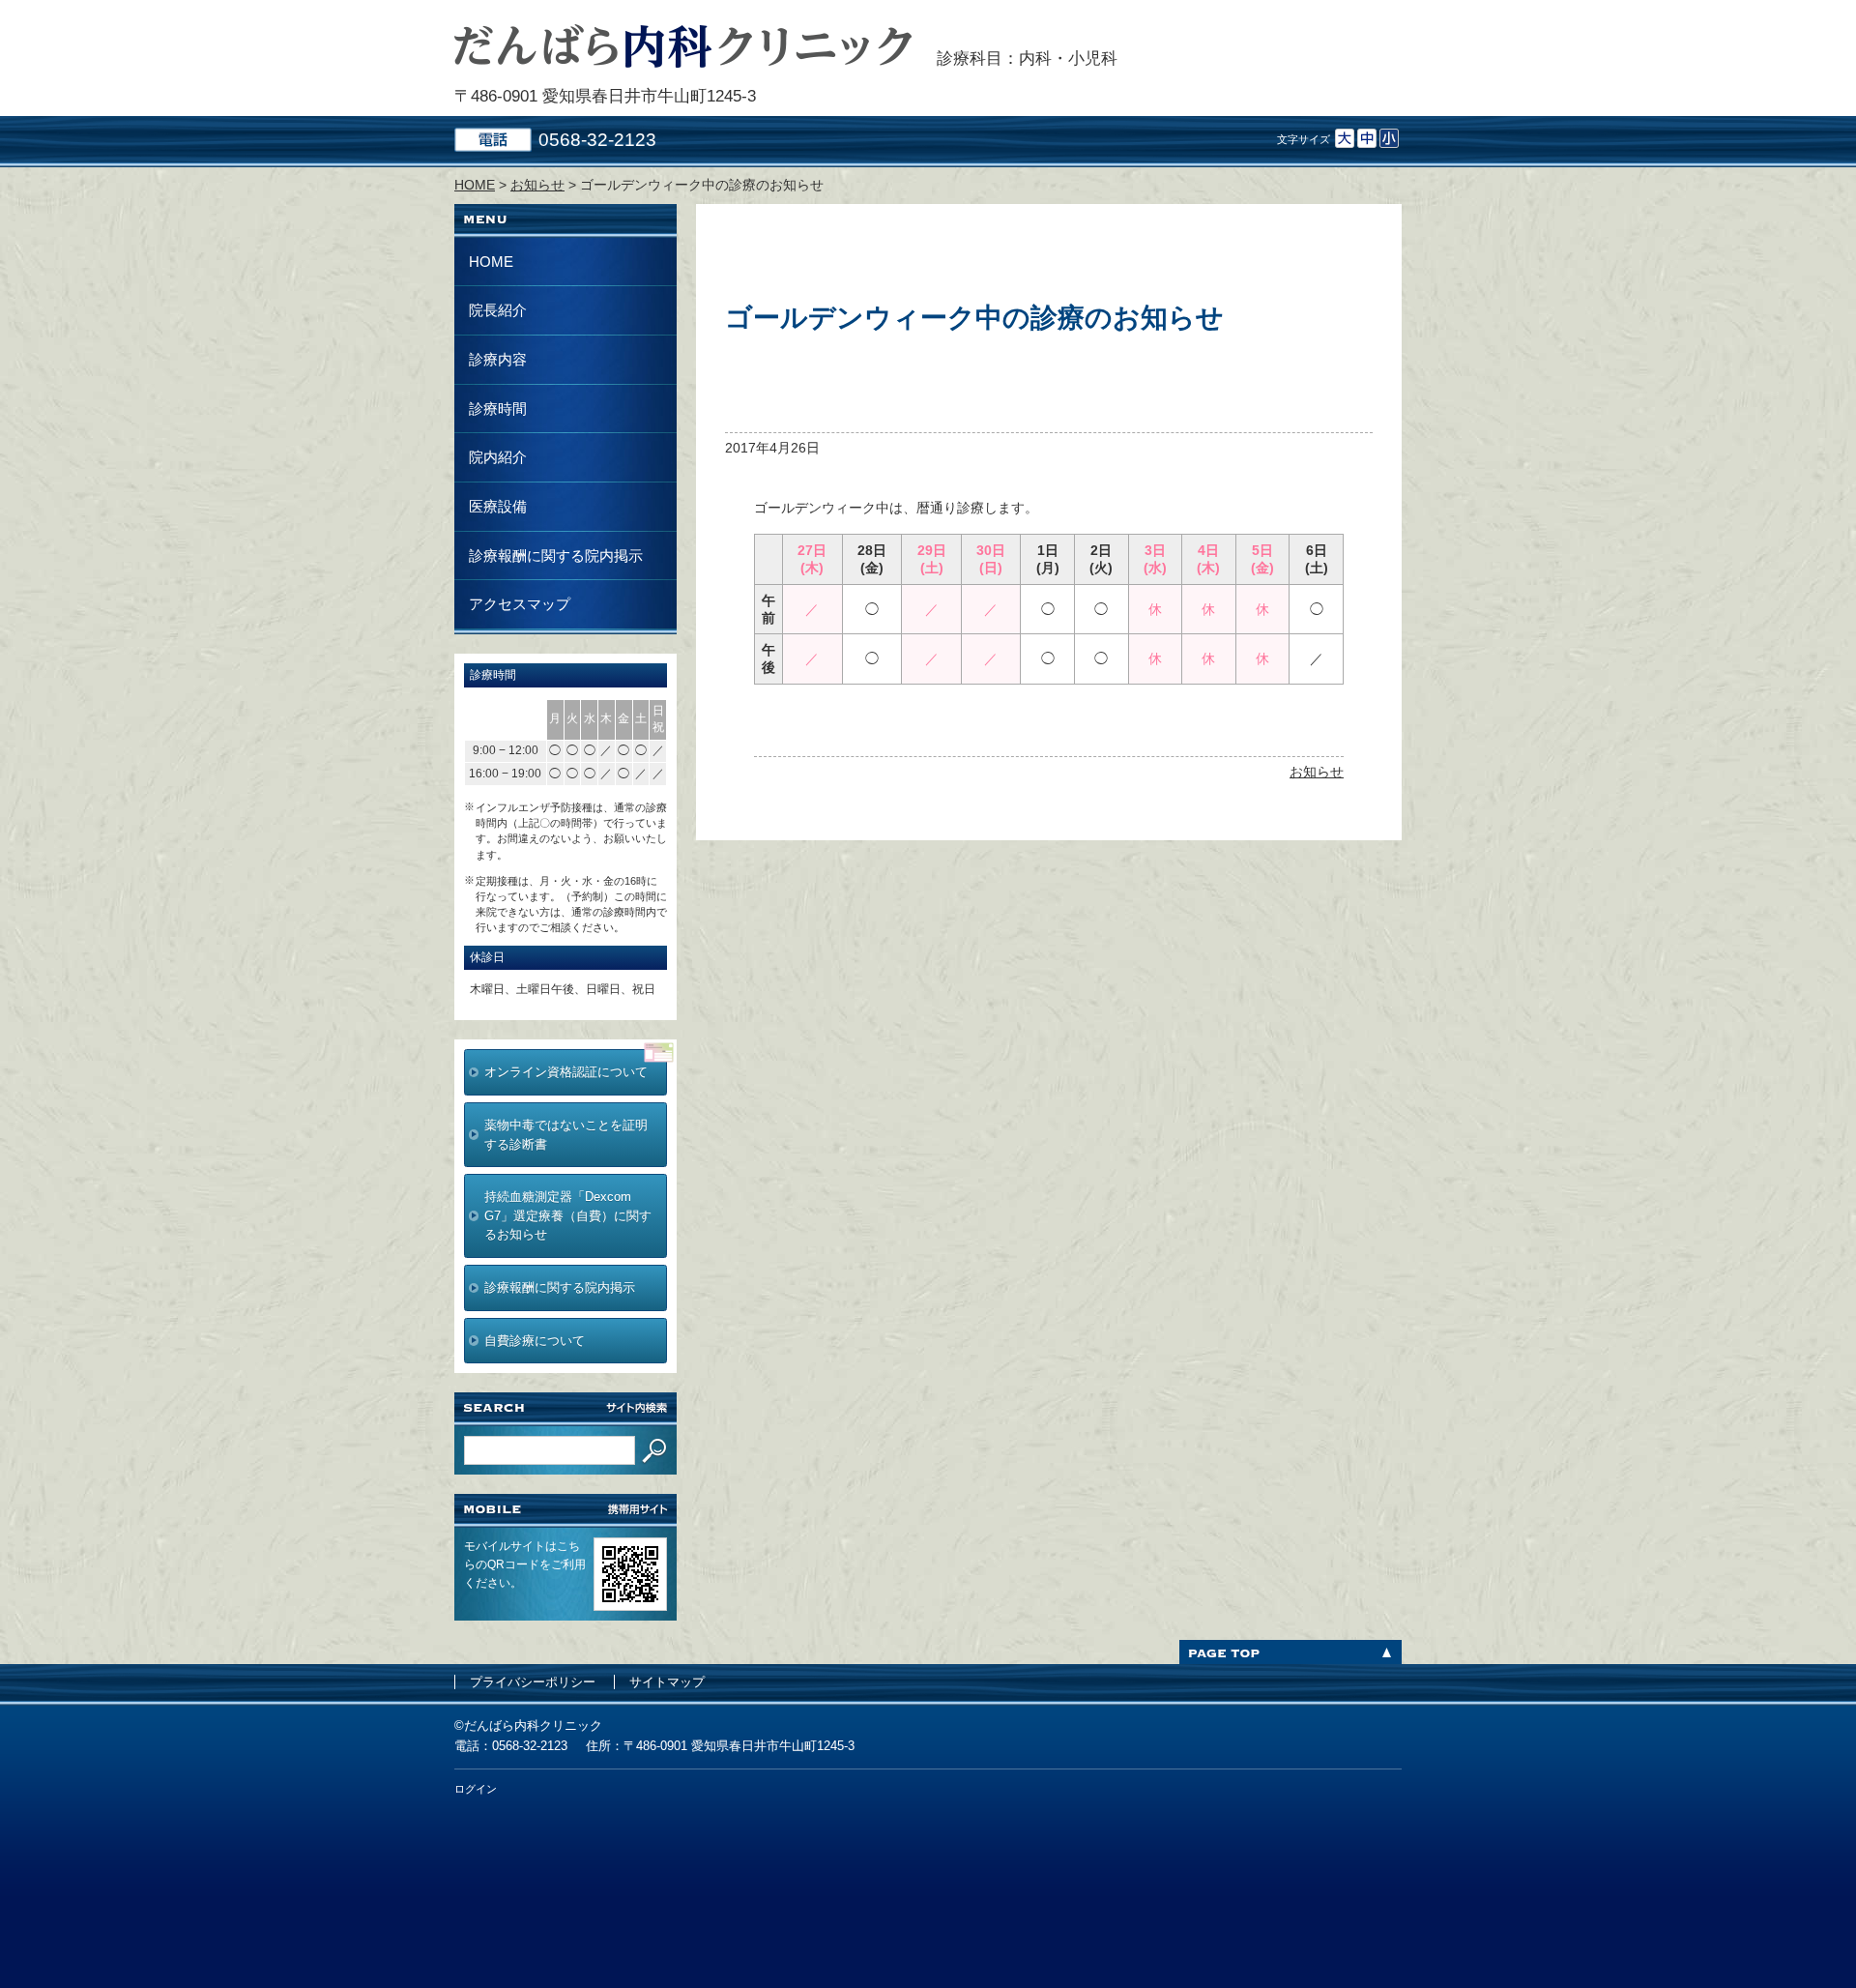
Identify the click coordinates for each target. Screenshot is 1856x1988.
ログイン (476, 1789)
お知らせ (1317, 772)
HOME (491, 262)
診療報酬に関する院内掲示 (556, 555)
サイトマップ (667, 1682)
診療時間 (498, 409)
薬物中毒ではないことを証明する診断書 (566, 1135)
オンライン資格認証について (566, 1072)
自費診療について (535, 1341)
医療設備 (498, 506)
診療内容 (498, 359)
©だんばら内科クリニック (528, 1725)
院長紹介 (498, 310)
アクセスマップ (520, 604)
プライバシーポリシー (533, 1682)
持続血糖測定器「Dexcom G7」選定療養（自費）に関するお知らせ (568, 1215)
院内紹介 (498, 457)
